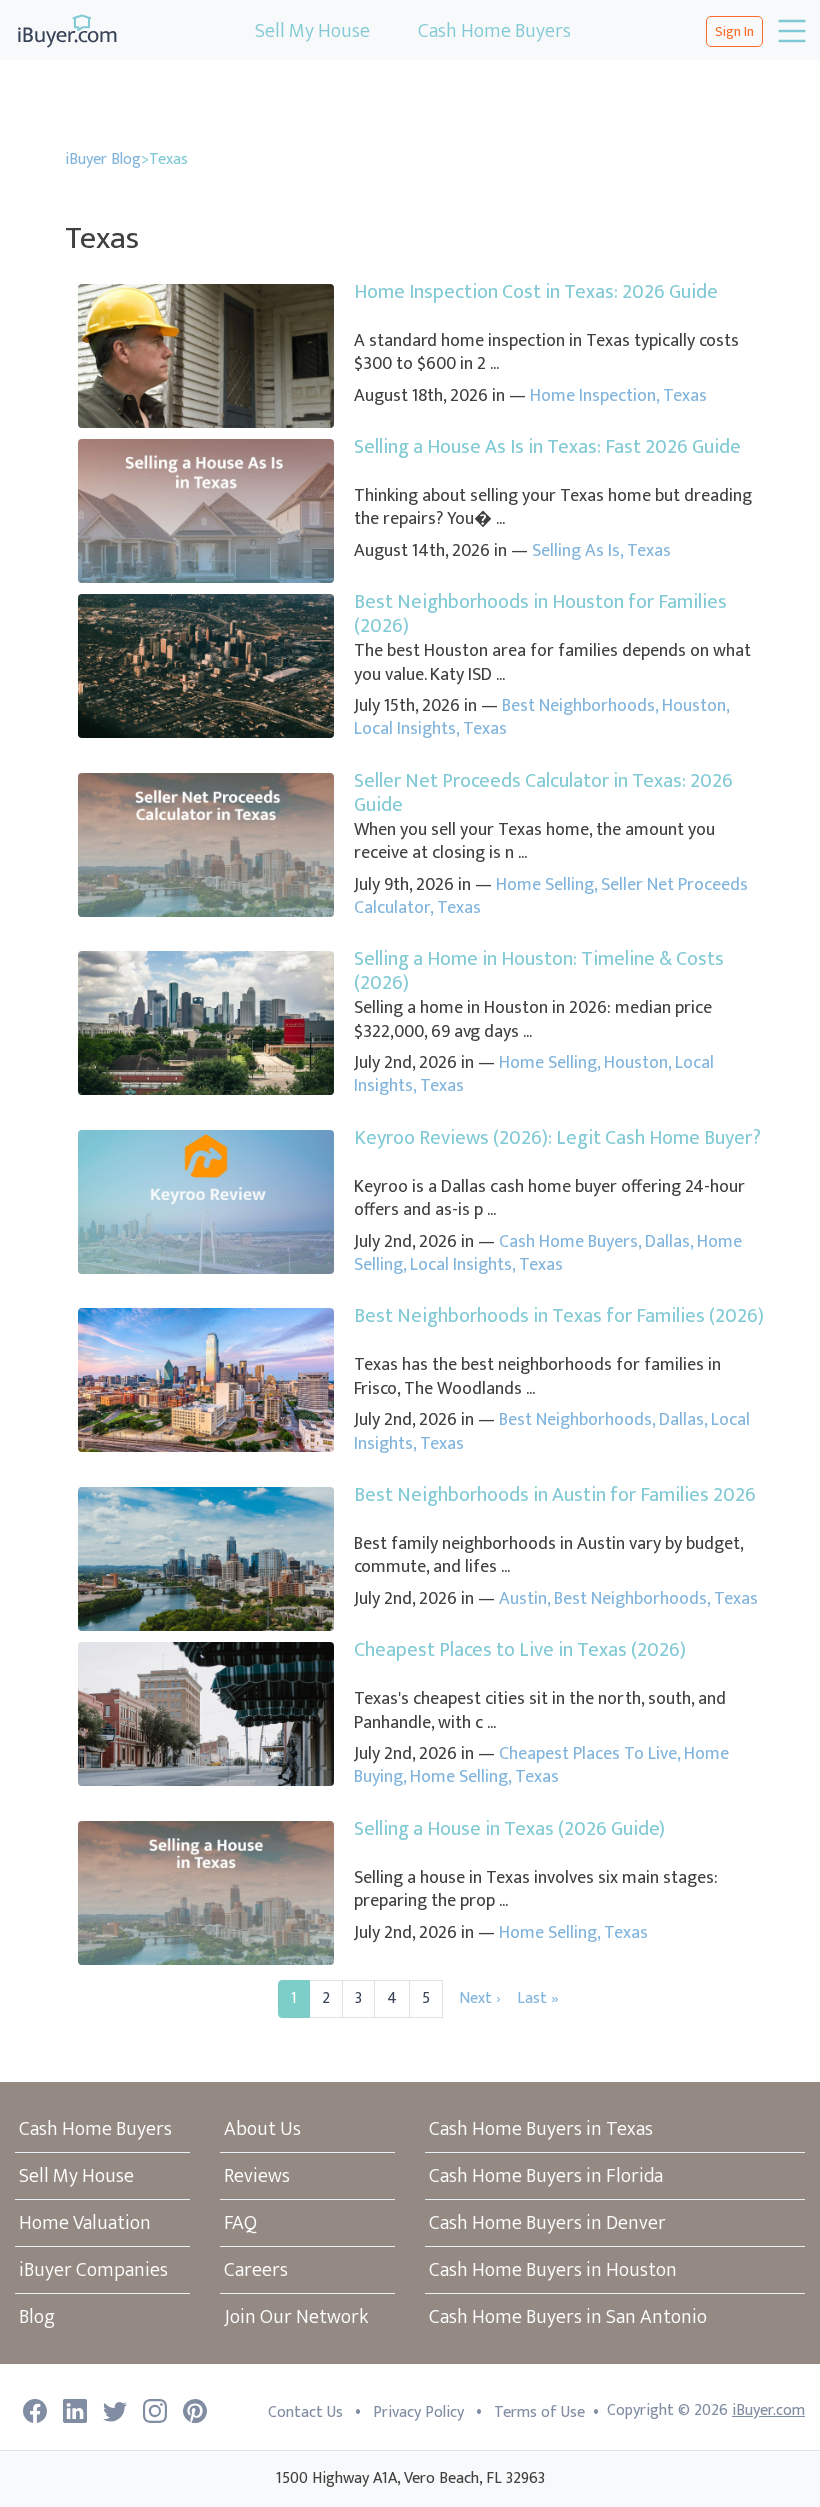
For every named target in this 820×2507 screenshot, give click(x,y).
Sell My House (312, 31)
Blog (37, 2317)
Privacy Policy (418, 2412)
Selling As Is (576, 551)
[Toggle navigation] (790, 31)
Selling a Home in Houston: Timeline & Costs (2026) (539, 971)
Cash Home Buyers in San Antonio (568, 2317)
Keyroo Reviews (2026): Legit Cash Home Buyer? (557, 1138)
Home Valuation (85, 2223)
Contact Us (305, 2412)
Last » (538, 1999)
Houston (694, 706)
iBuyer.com (768, 2410)
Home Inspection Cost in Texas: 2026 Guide (536, 292)
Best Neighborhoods (578, 706)
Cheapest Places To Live (588, 1754)
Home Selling (545, 885)
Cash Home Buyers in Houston (553, 2270)
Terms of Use (539, 2412)
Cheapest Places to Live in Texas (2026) (520, 1650)
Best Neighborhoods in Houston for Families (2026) (540, 614)
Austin (523, 1599)
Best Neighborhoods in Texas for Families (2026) (559, 1316)
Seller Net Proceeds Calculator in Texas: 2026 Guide (543, 793)
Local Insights (405, 729)
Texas (685, 396)
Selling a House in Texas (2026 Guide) (509, 1829)
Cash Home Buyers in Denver (547, 2223)
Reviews (257, 2176)
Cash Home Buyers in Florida (546, 2176)
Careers (256, 2270)
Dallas (667, 1242)
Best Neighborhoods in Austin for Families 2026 (555, 1495)
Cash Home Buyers (494, 31)
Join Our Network (296, 2317)
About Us (262, 2129)
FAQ (240, 2223)
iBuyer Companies (93, 2270)
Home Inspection (593, 396)
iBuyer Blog (103, 160)
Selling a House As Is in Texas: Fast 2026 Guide (547, 447)
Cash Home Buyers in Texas (541, 2129)
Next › (480, 1999)
